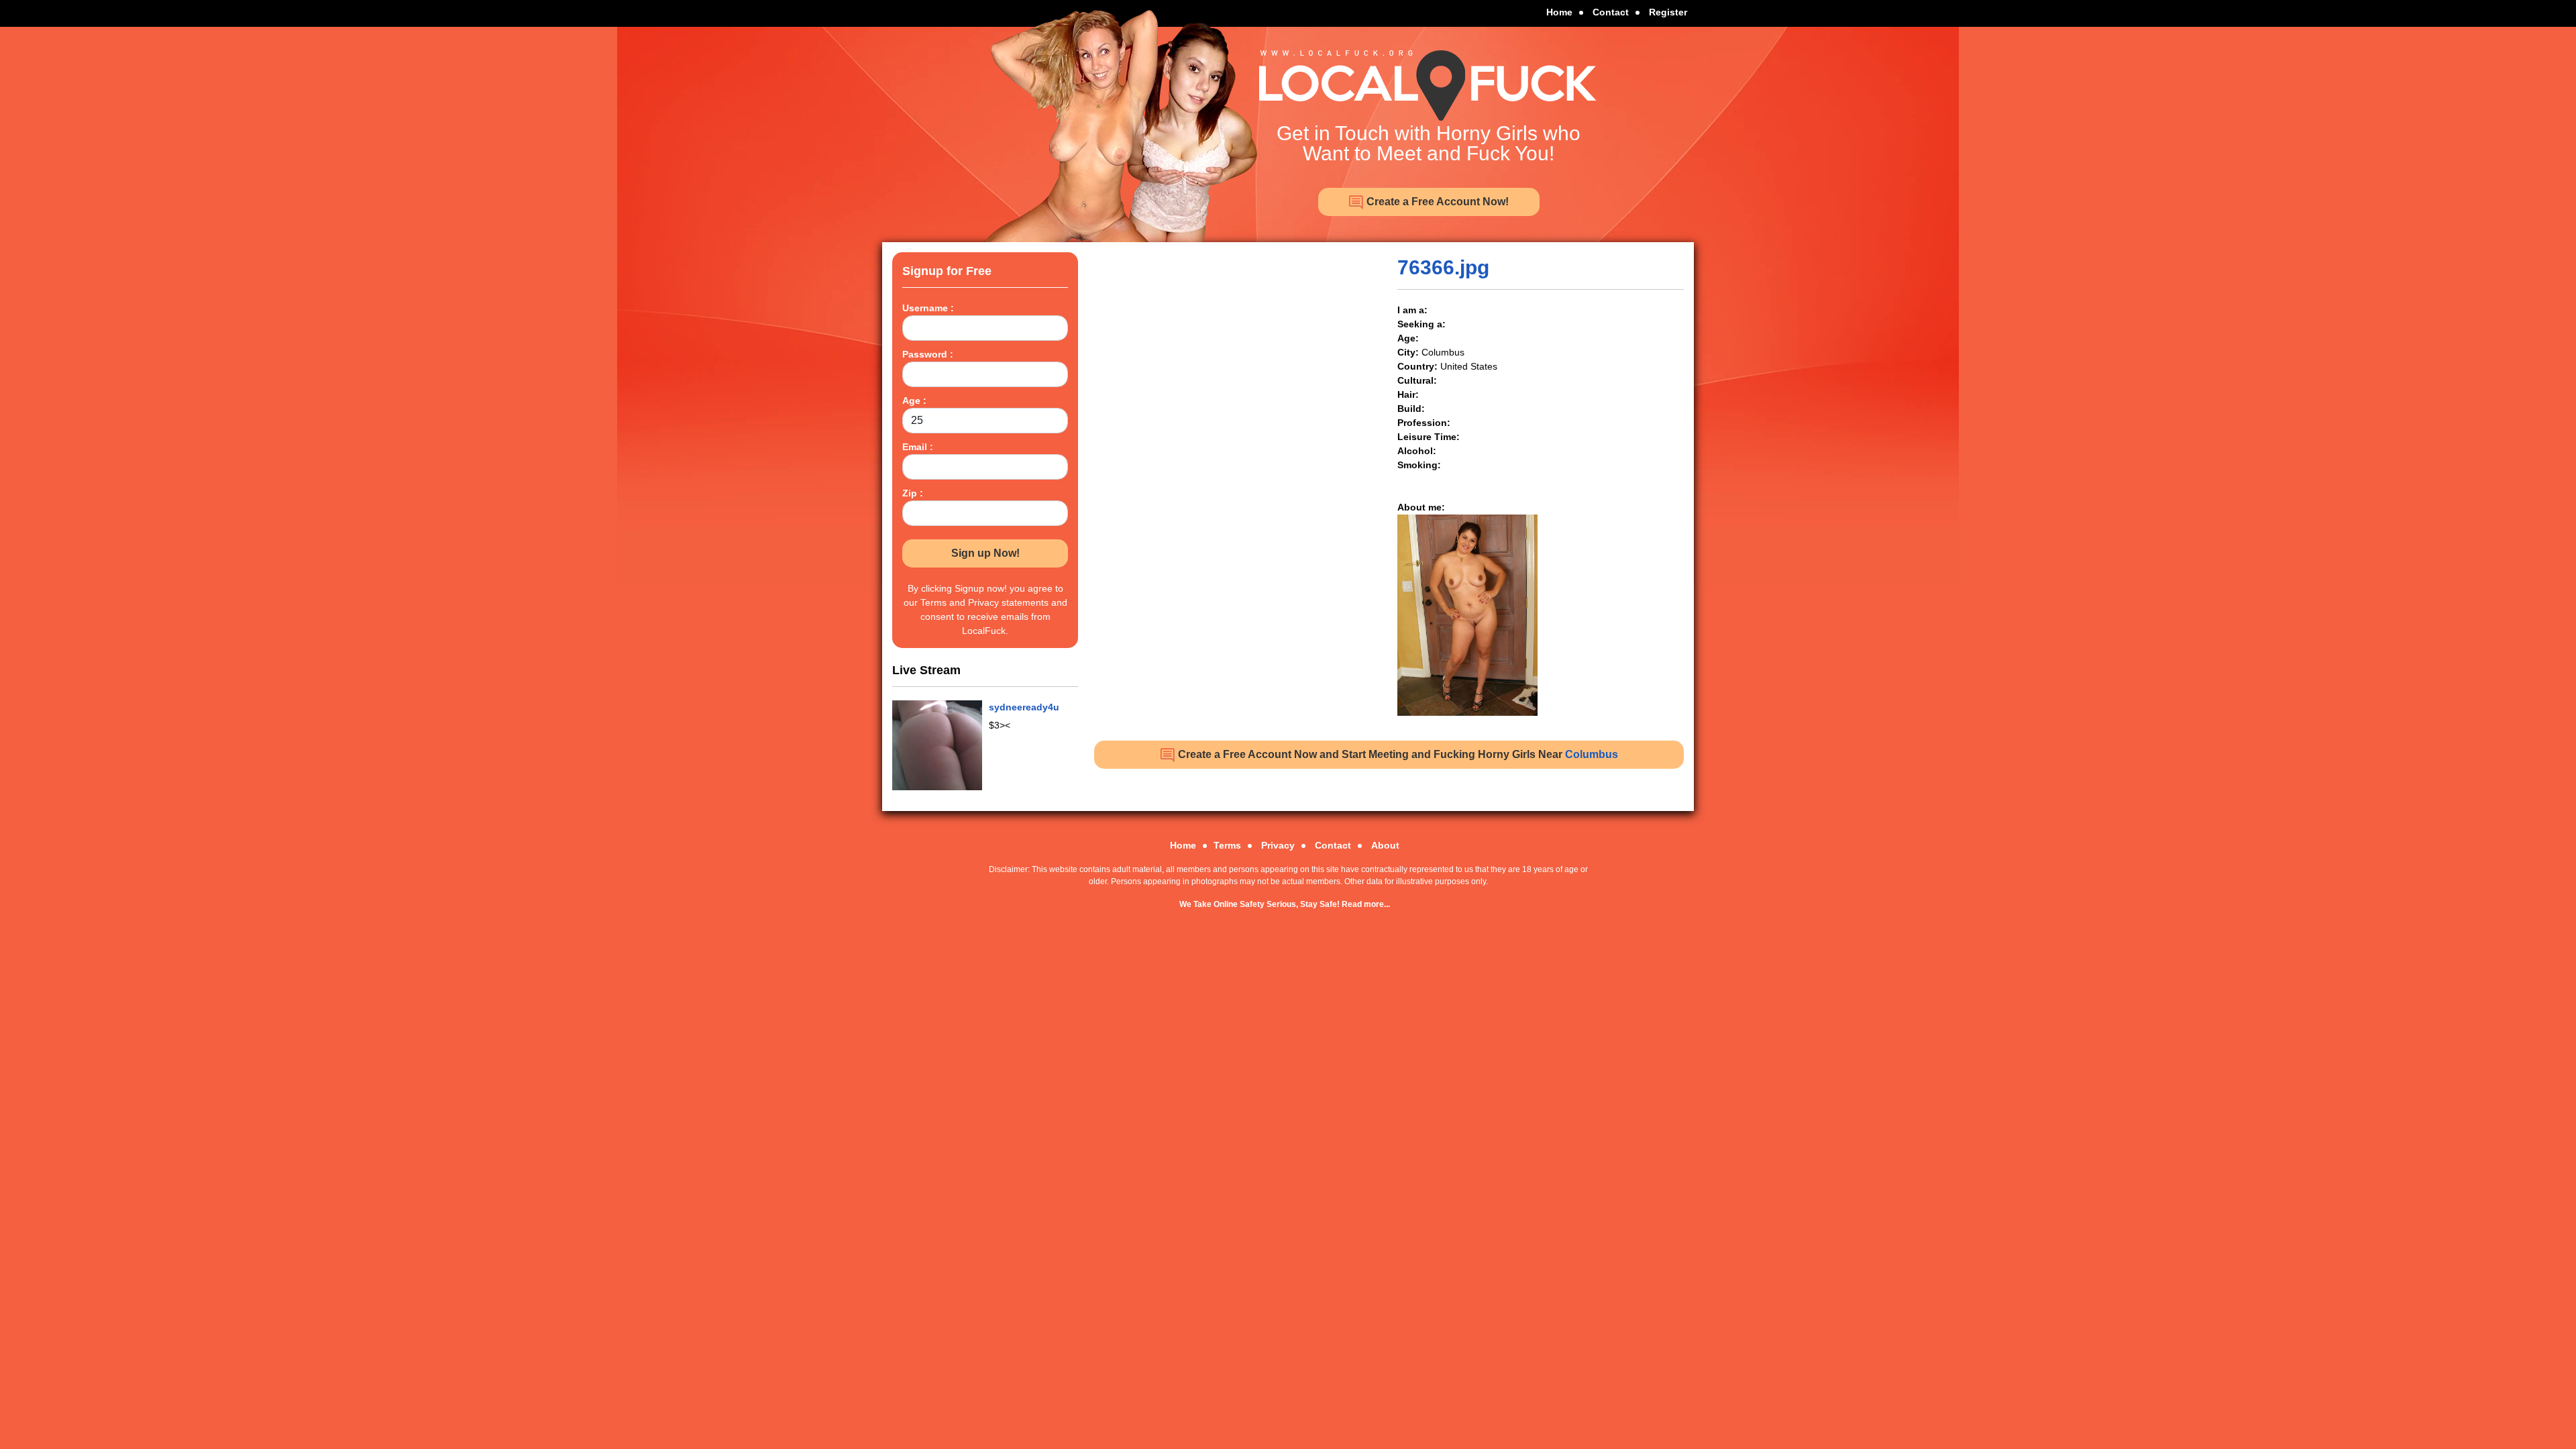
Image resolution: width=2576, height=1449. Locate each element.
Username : (928, 308)
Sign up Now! (985, 553)
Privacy (1278, 845)
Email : (918, 447)
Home (1559, 12)
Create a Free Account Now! (1436, 202)
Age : (914, 400)
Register (1668, 12)
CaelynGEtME (1020, 707)
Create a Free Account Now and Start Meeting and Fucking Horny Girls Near (1397, 754)
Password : (928, 354)
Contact (1611, 12)
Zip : (913, 493)
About (1385, 845)
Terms (1227, 845)
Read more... (1366, 904)
